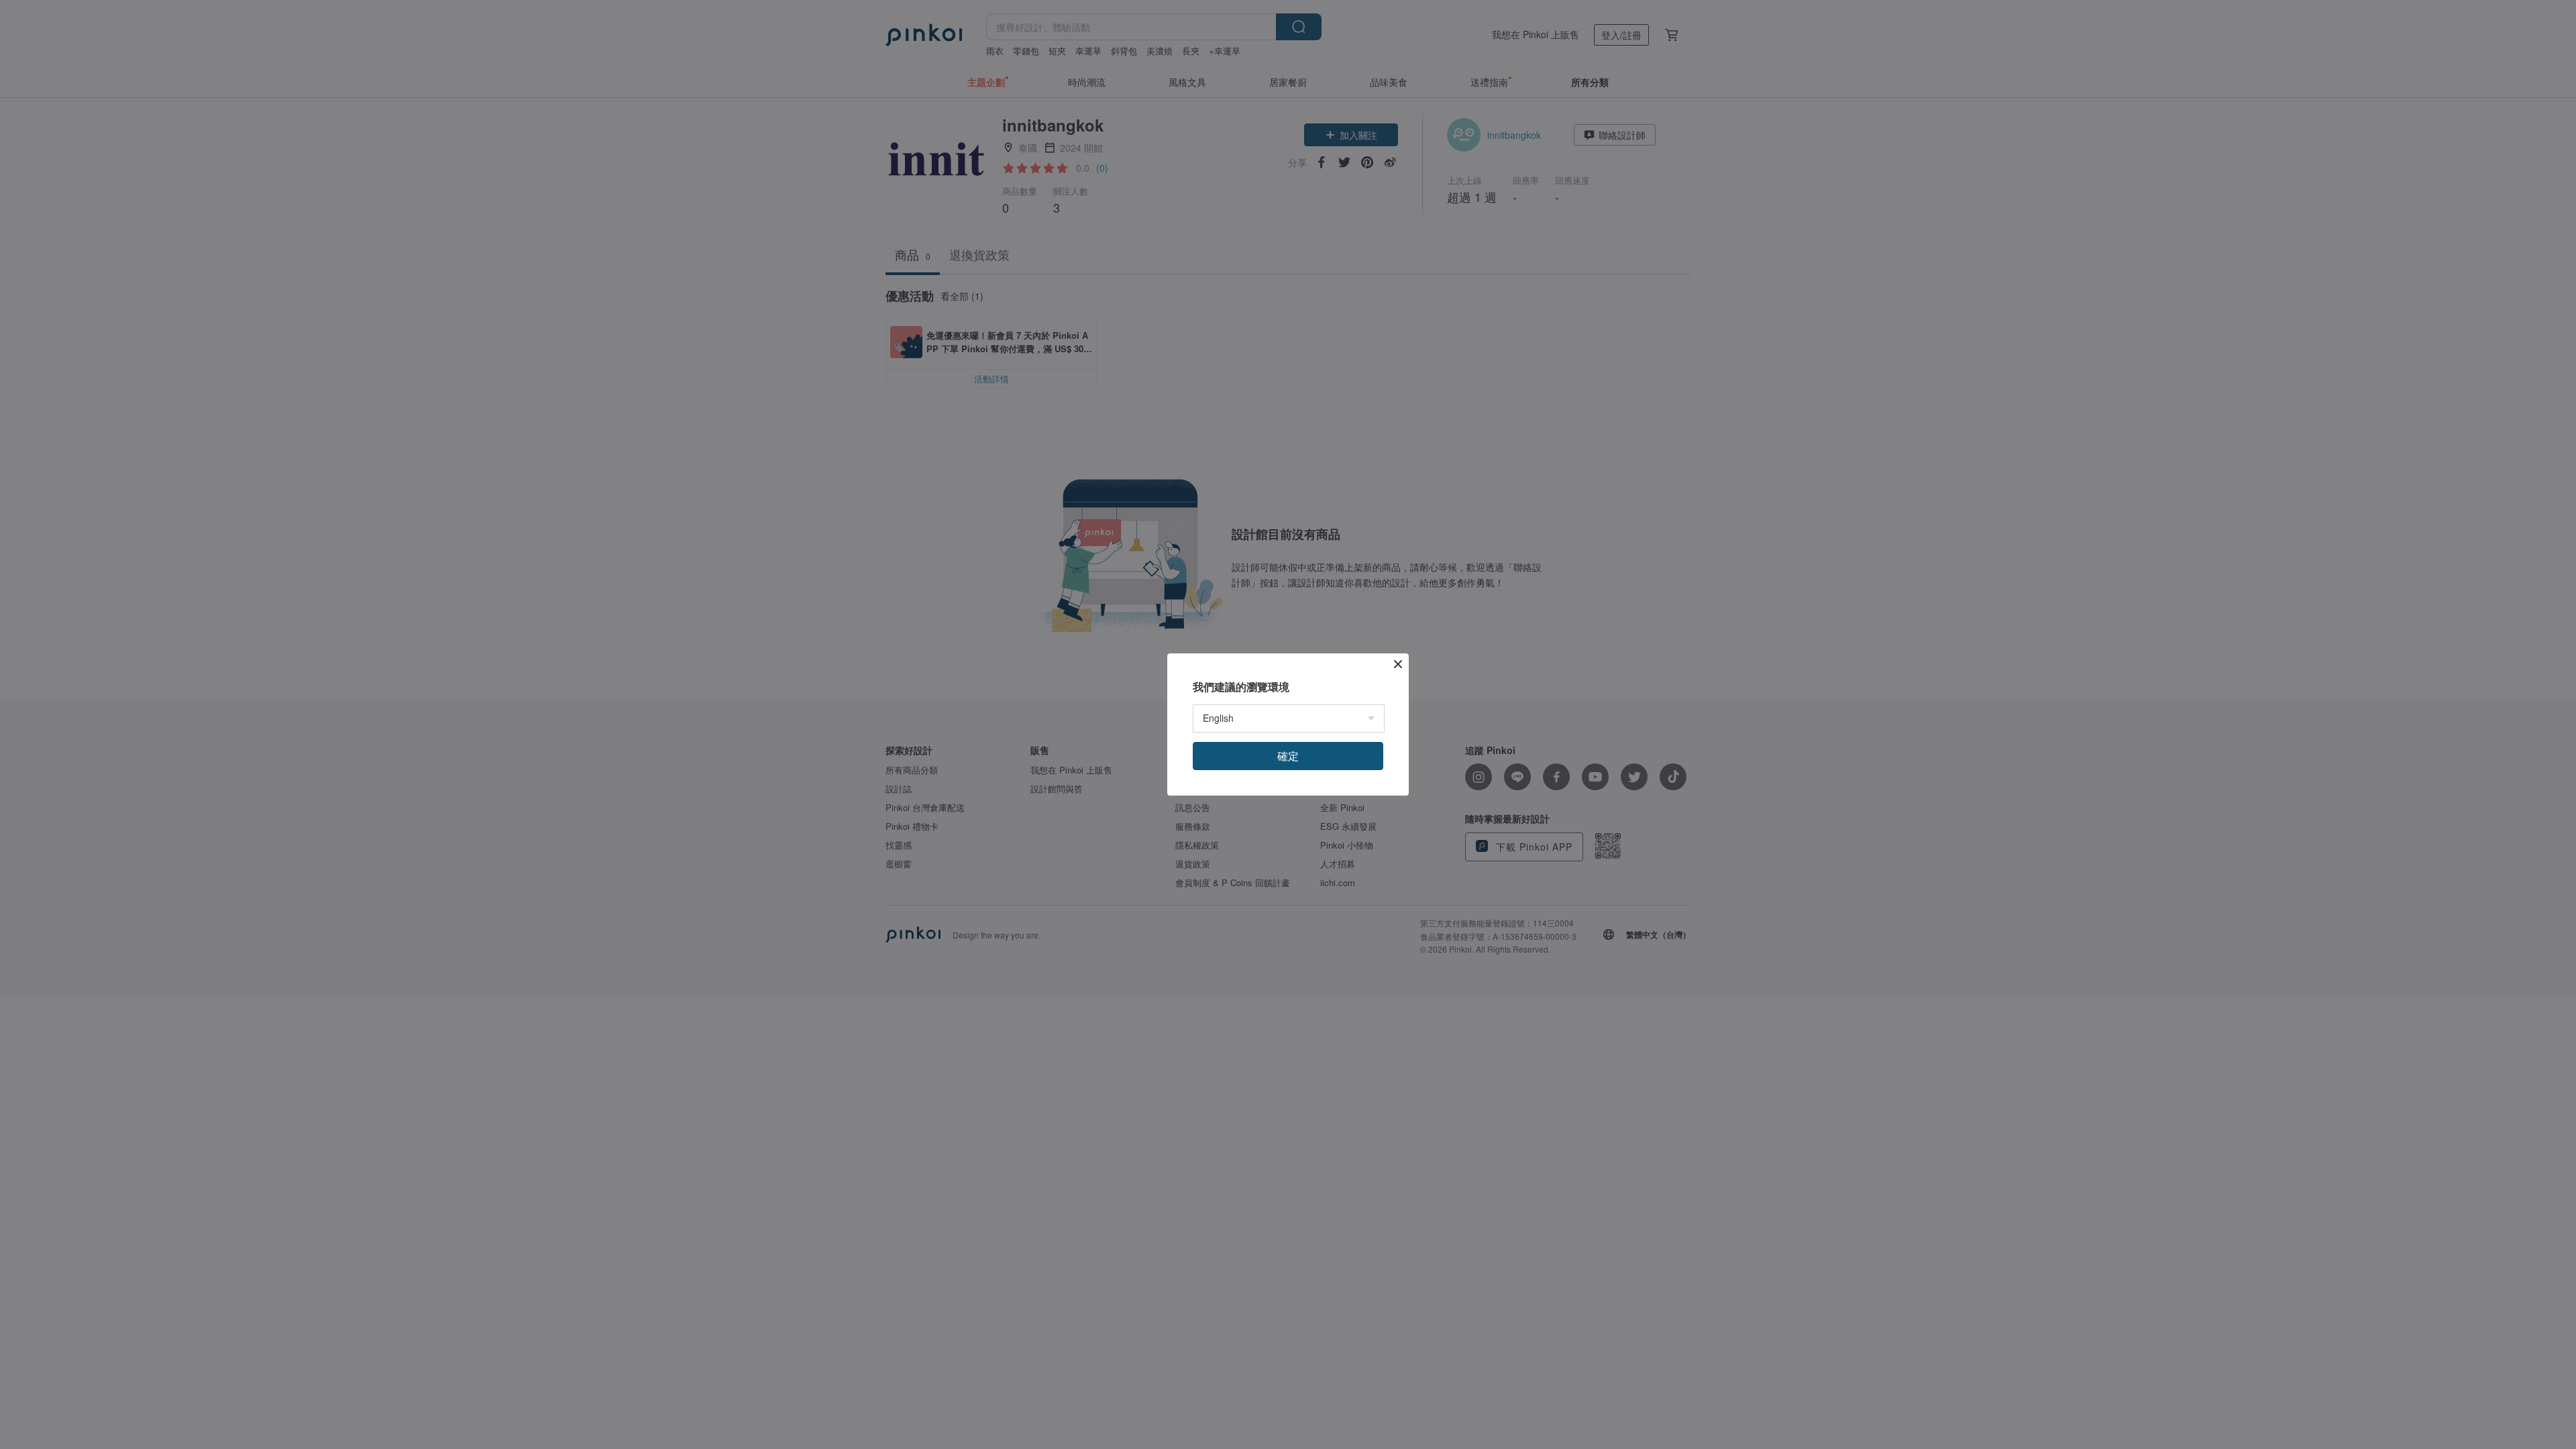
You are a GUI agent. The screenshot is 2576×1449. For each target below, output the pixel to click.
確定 (1288, 756)
